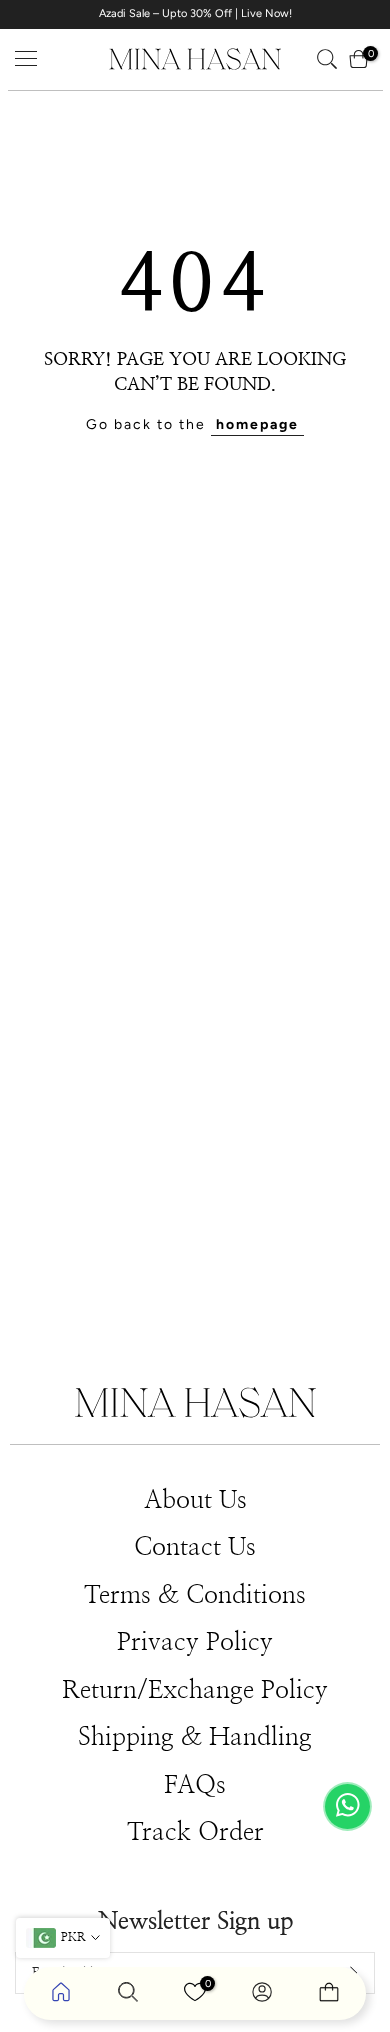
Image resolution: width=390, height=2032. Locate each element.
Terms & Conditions (195, 1595)
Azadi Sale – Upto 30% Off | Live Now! (195, 13)
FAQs (195, 1785)
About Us (195, 1500)
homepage (257, 424)
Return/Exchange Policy (195, 1690)
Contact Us (195, 1547)
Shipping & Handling (195, 1737)
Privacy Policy (195, 1642)
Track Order (195, 1832)
